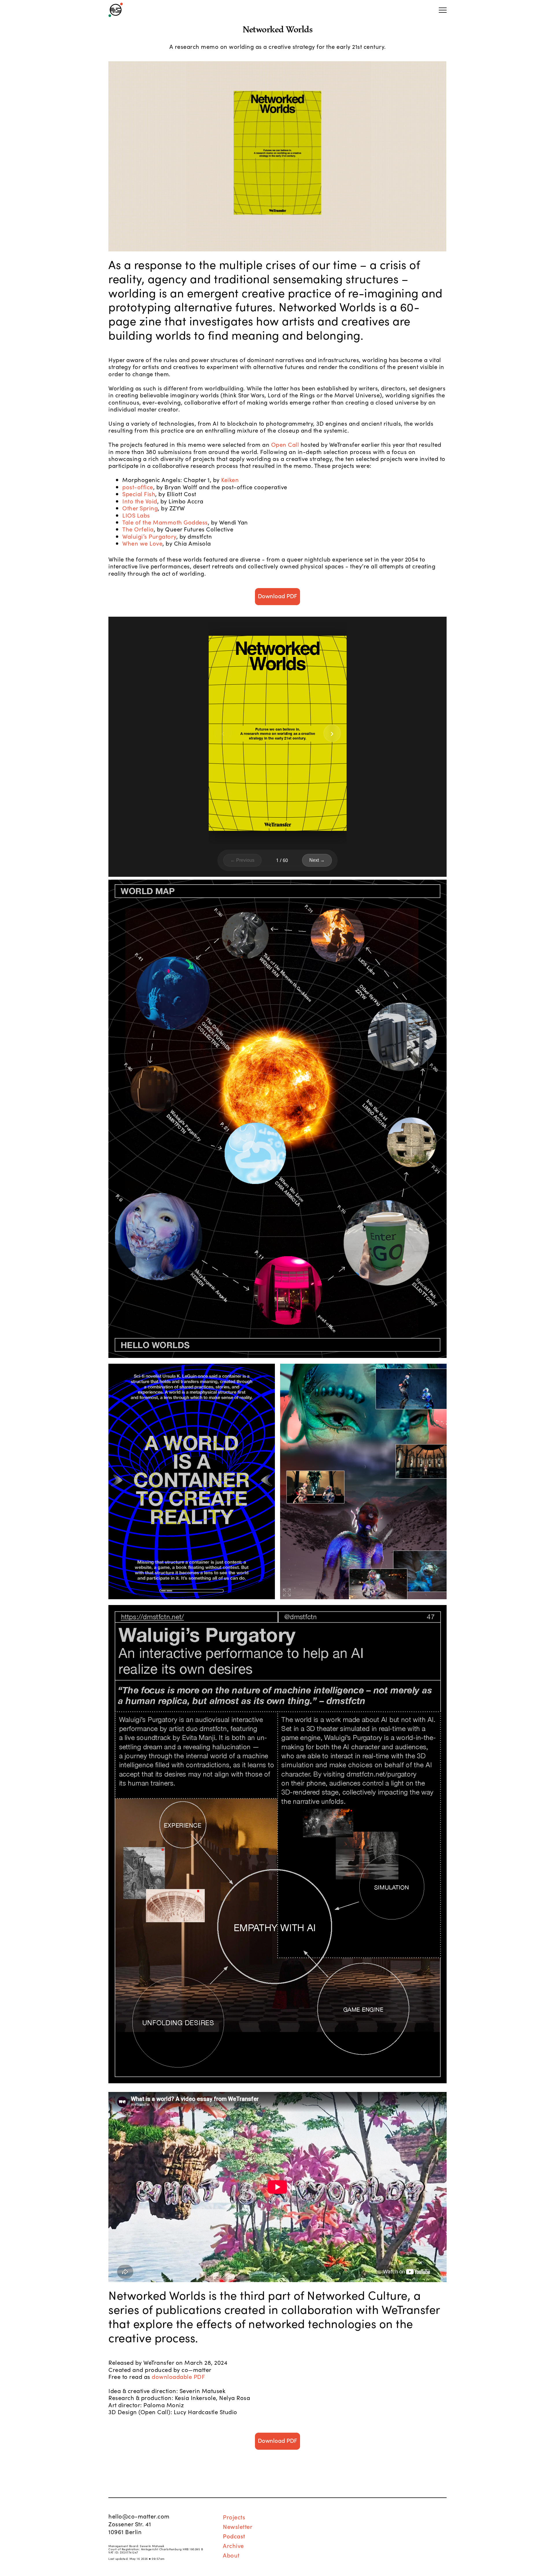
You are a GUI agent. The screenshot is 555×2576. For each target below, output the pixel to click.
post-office (138, 487)
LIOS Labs (136, 515)
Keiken (230, 479)
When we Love (142, 543)
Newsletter (238, 2526)
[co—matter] (116, 10)
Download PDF (277, 596)
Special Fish (139, 494)
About (231, 2555)
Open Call (285, 444)
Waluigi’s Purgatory (149, 536)
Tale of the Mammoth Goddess (165, 522)
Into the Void (140, 501)
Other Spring (140, 508)
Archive (233, 2545)
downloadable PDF (178, 2376)
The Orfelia (138, 529)
